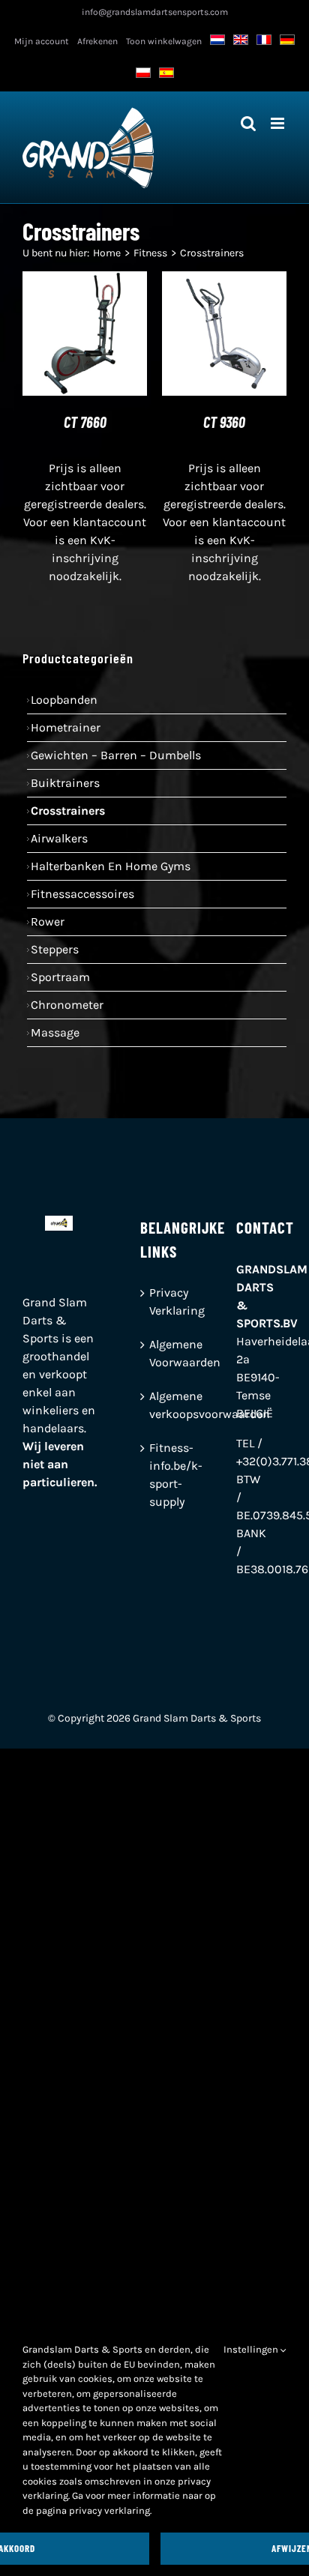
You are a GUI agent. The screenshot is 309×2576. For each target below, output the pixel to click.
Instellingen (252, 2349)
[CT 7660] (85, 280)
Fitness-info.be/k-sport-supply (155, 1475)
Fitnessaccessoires (82, 894)
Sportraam (60, 977)
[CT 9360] (224, 280)
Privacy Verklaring (155, 1301)
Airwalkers (59, 838)
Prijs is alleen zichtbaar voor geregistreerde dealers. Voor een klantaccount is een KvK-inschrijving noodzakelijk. (85, 522)
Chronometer (67, 1005)
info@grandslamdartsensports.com (155, 12)
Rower (48, 921)
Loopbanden (64, 700)
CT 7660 (85, 422)
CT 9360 (224, 422)
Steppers (55, 949)
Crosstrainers (68, 811)
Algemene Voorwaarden (155, 1353)
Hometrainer (66, 727)
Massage (55, 1032)
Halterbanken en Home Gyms (111, 866)
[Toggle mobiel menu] (279, 123)
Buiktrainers (65, 783)
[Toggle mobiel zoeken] (248, 123)
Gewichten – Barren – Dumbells (116, 755)
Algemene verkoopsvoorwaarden (155, 1405)
